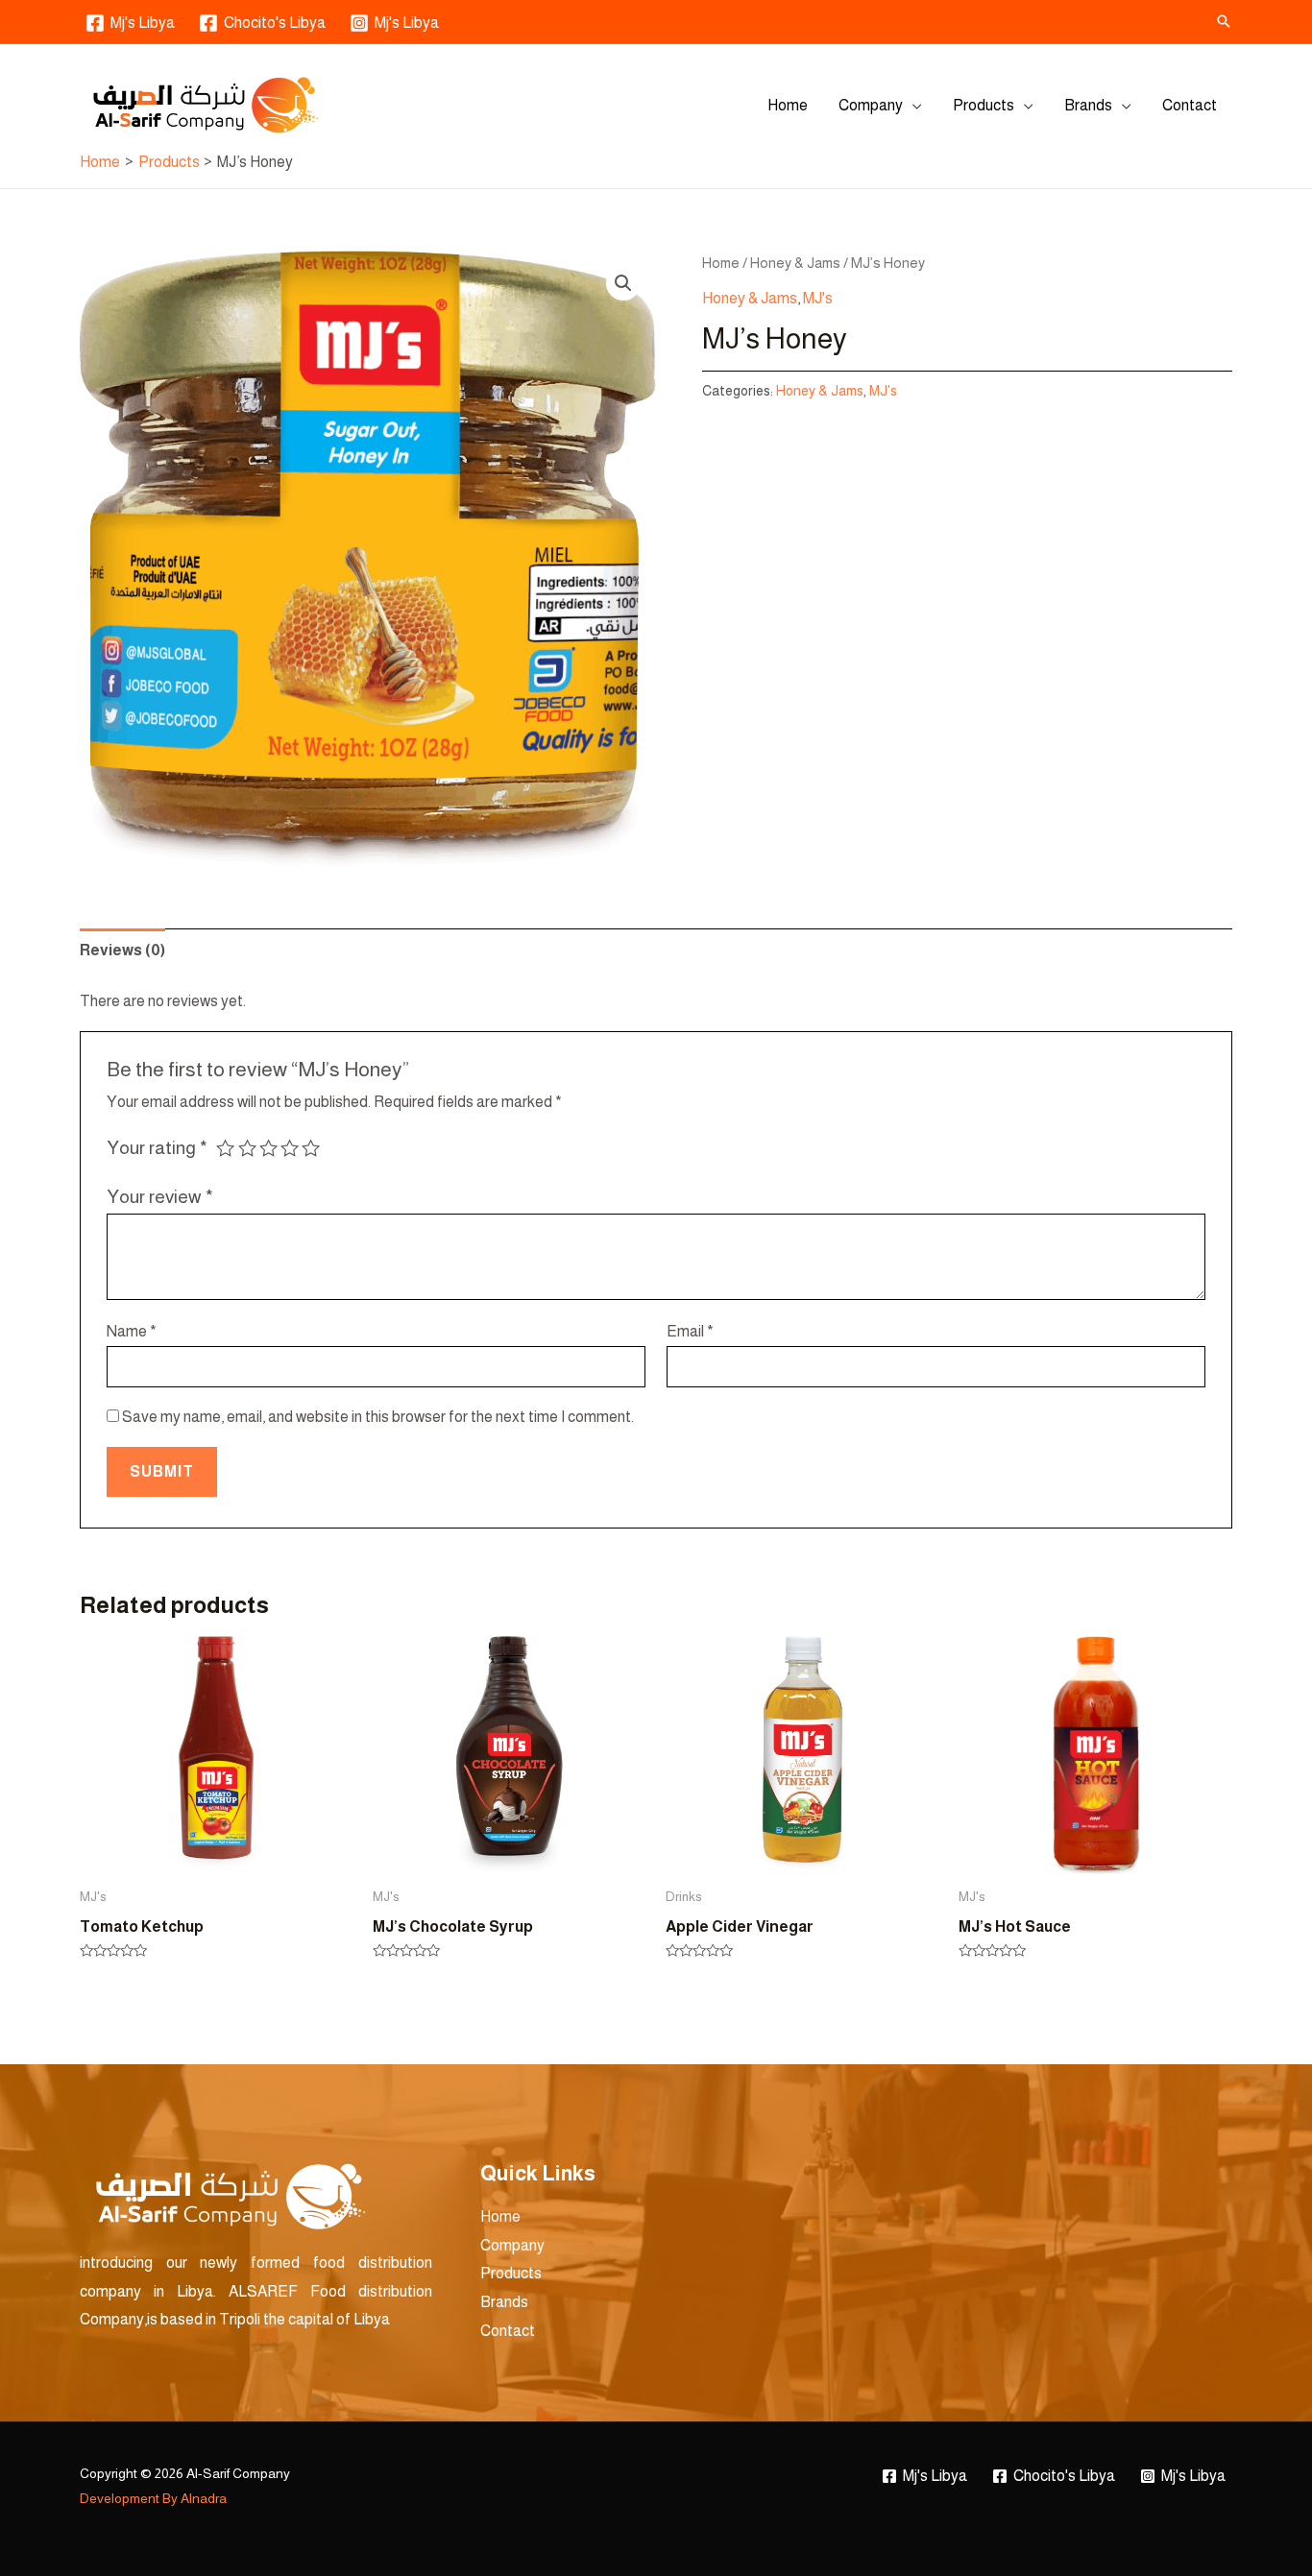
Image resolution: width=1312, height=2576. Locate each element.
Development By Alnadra (153, 2498)
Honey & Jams (795, 263)
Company (871, 105)
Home (788, 105)
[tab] (122, 951)
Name (132, 1331)
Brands (1088, 105)
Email (690, 1331)
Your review (160, 1197)
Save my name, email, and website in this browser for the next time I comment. (378, 1417)
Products (984, 105)
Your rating (157, 1148)
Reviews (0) (122, 950)
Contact (1190, 105)
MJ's (818, 298)
